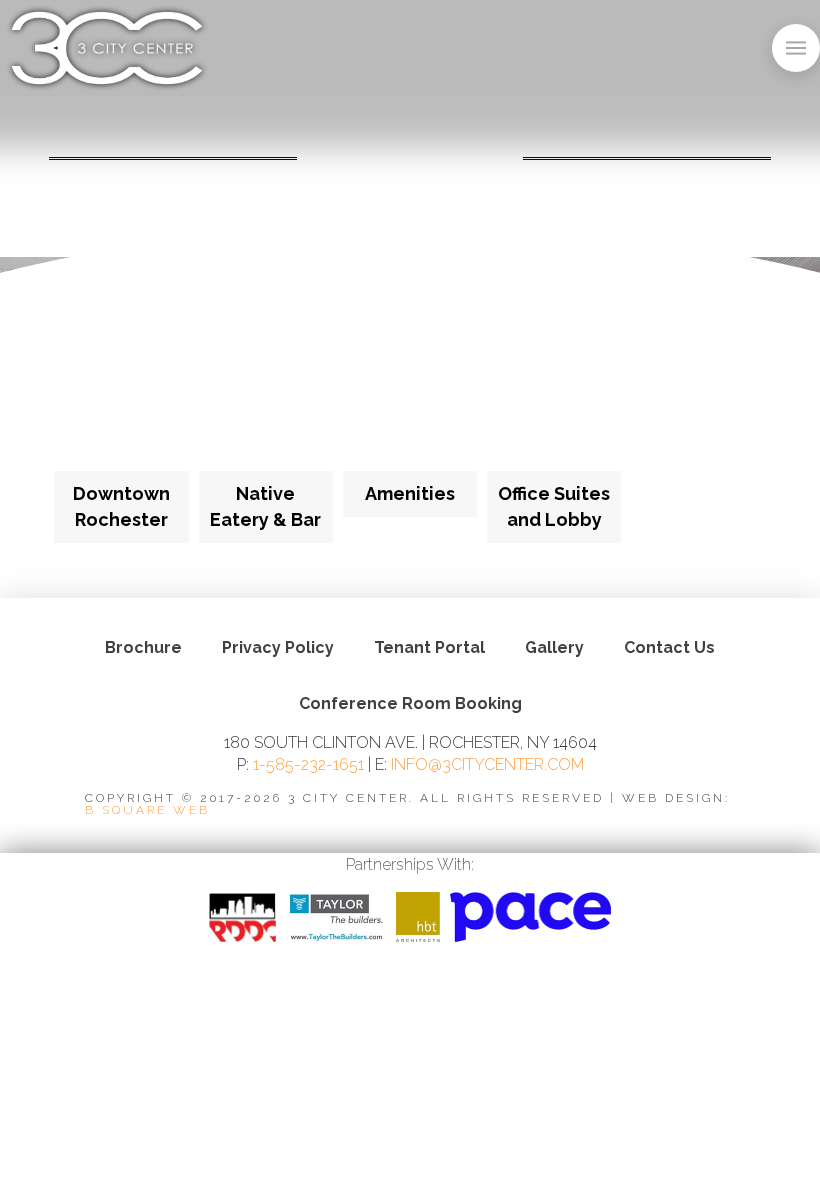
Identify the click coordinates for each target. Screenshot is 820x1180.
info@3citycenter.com (487, 764)
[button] (796, 48)
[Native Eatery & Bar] (266, 404)
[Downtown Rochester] (121, 404)
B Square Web (147, 810)
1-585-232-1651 (308, 764)
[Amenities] (410, 404)
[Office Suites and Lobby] (554, 404)
